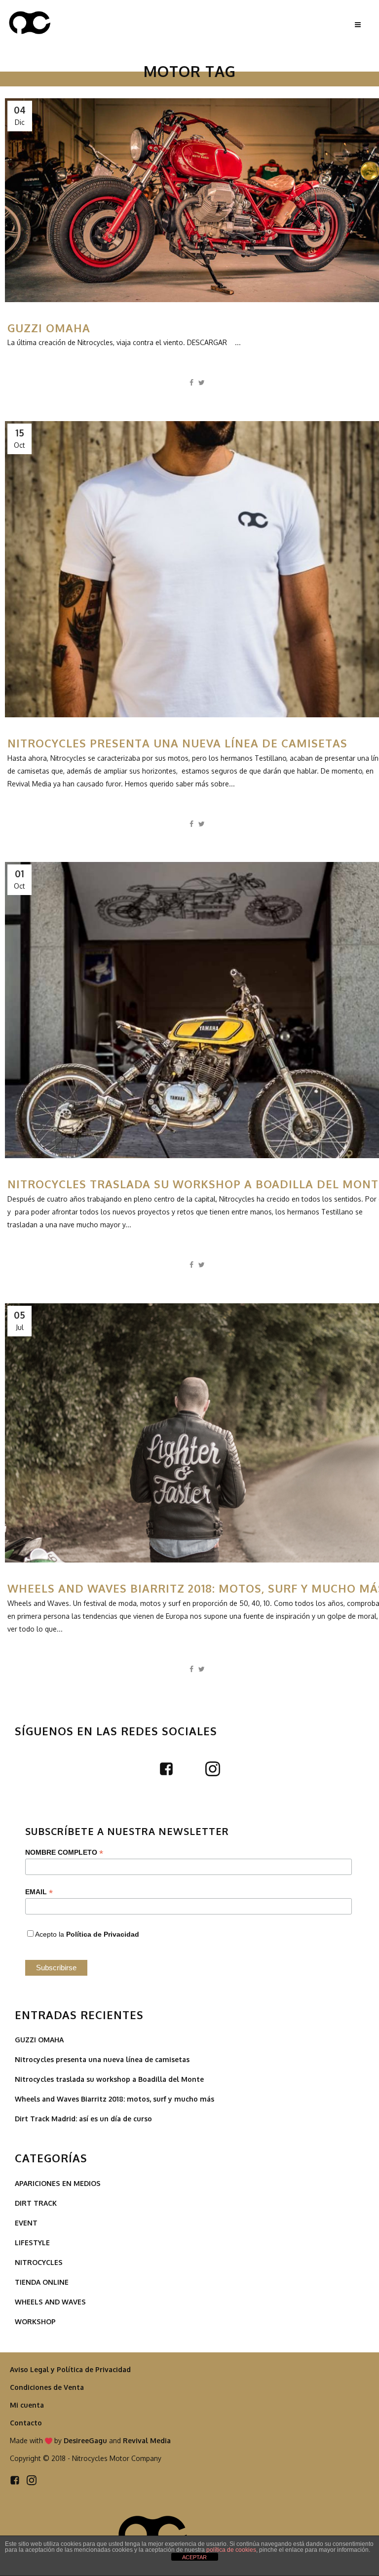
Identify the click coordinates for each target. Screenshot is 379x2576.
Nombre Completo (64, 1853)
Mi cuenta (27, 2405)
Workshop (35, 2322)
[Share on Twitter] (202, 382)
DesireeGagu (85, 2440)
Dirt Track (36, 2203)
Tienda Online (42, 2282)
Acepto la (87, 1934)
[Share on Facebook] (191, 382)
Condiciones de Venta (47, 2387)
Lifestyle (32, 2243)
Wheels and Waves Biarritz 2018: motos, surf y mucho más (114, 2099)
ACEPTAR (194, 2557)
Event (26, 2223)
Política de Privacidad (103, 1934)
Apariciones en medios (58, 2183)
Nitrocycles (39, 2262)
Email (39, 1892)
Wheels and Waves (50, 2302)
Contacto (26, 2423)
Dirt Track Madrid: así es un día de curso (83, 2119)
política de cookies (231, 2550)
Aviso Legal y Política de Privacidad (70, 2369)
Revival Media (147, 2440)
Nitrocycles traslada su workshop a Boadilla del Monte (109, 2079)
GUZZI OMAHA (49, 328)
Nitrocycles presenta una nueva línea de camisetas (177, 743)
